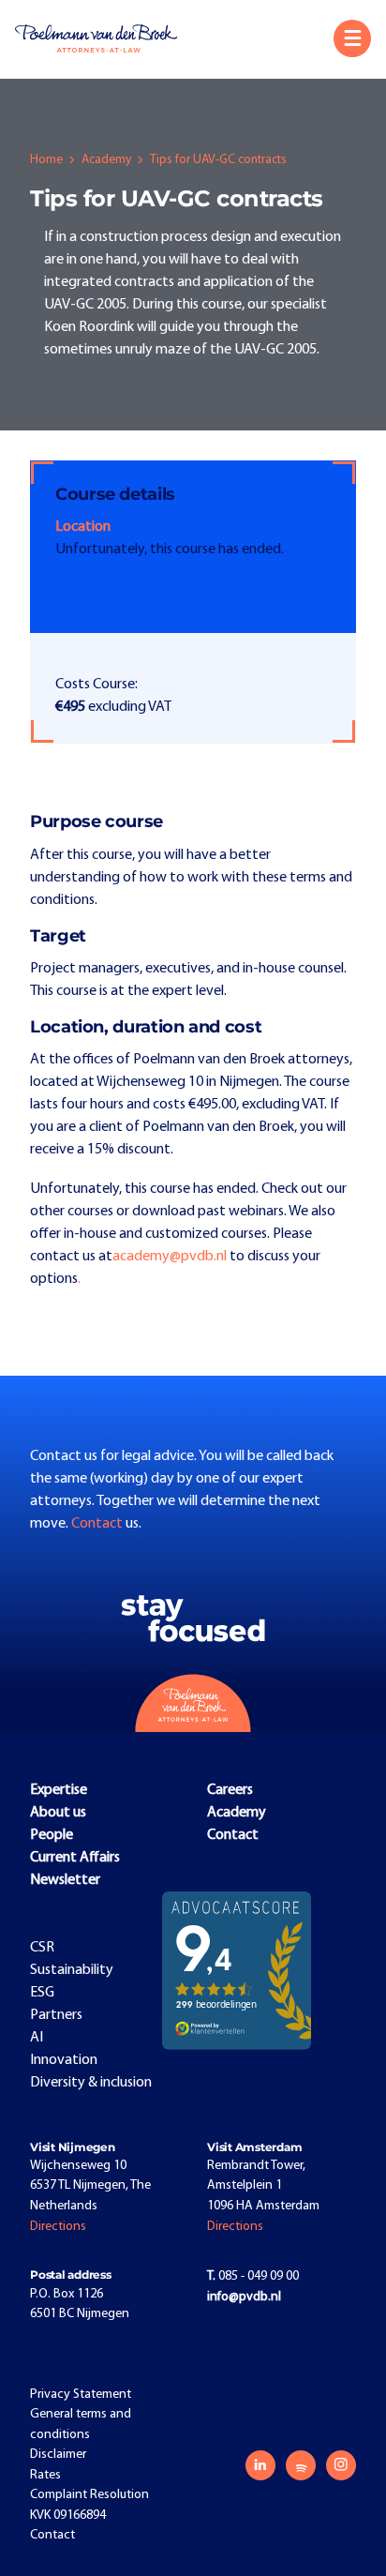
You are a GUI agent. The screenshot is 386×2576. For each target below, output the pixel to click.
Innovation (64, 2060)
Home (46, 160)
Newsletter (65, 1880)
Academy (106, 160)
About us (58, 1813)
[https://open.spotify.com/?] (301, 2465)
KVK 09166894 (68, 2516)
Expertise (59, 1790)
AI (37, 2038)
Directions (58, 2227)
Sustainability (72, 1970)
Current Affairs (75, 1858)
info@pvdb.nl (244, 2297)
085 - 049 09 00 (253, 2276)
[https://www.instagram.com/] (341, 2465)
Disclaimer (58, 2455)
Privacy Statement (81, 2395)
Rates (45, 2475)
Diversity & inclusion (91, 2083)
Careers (230, 1790)
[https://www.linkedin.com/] (260, 2465)
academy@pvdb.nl (170, 1257)
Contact (98, 1524)
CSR (42, 1948)
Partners (56, 2015)
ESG (42, 1993)
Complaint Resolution (89, 2495)
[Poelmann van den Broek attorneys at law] (104, 38)
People (52, 1835)
